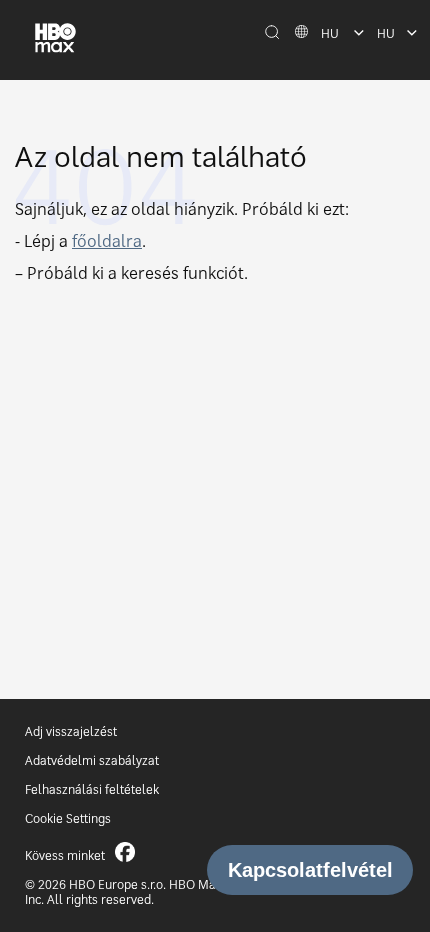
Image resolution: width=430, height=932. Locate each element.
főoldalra (107, 241)
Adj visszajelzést (71, 731)
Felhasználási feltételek (92, 789)
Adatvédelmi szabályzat (92, 760)
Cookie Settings (68, 818)
